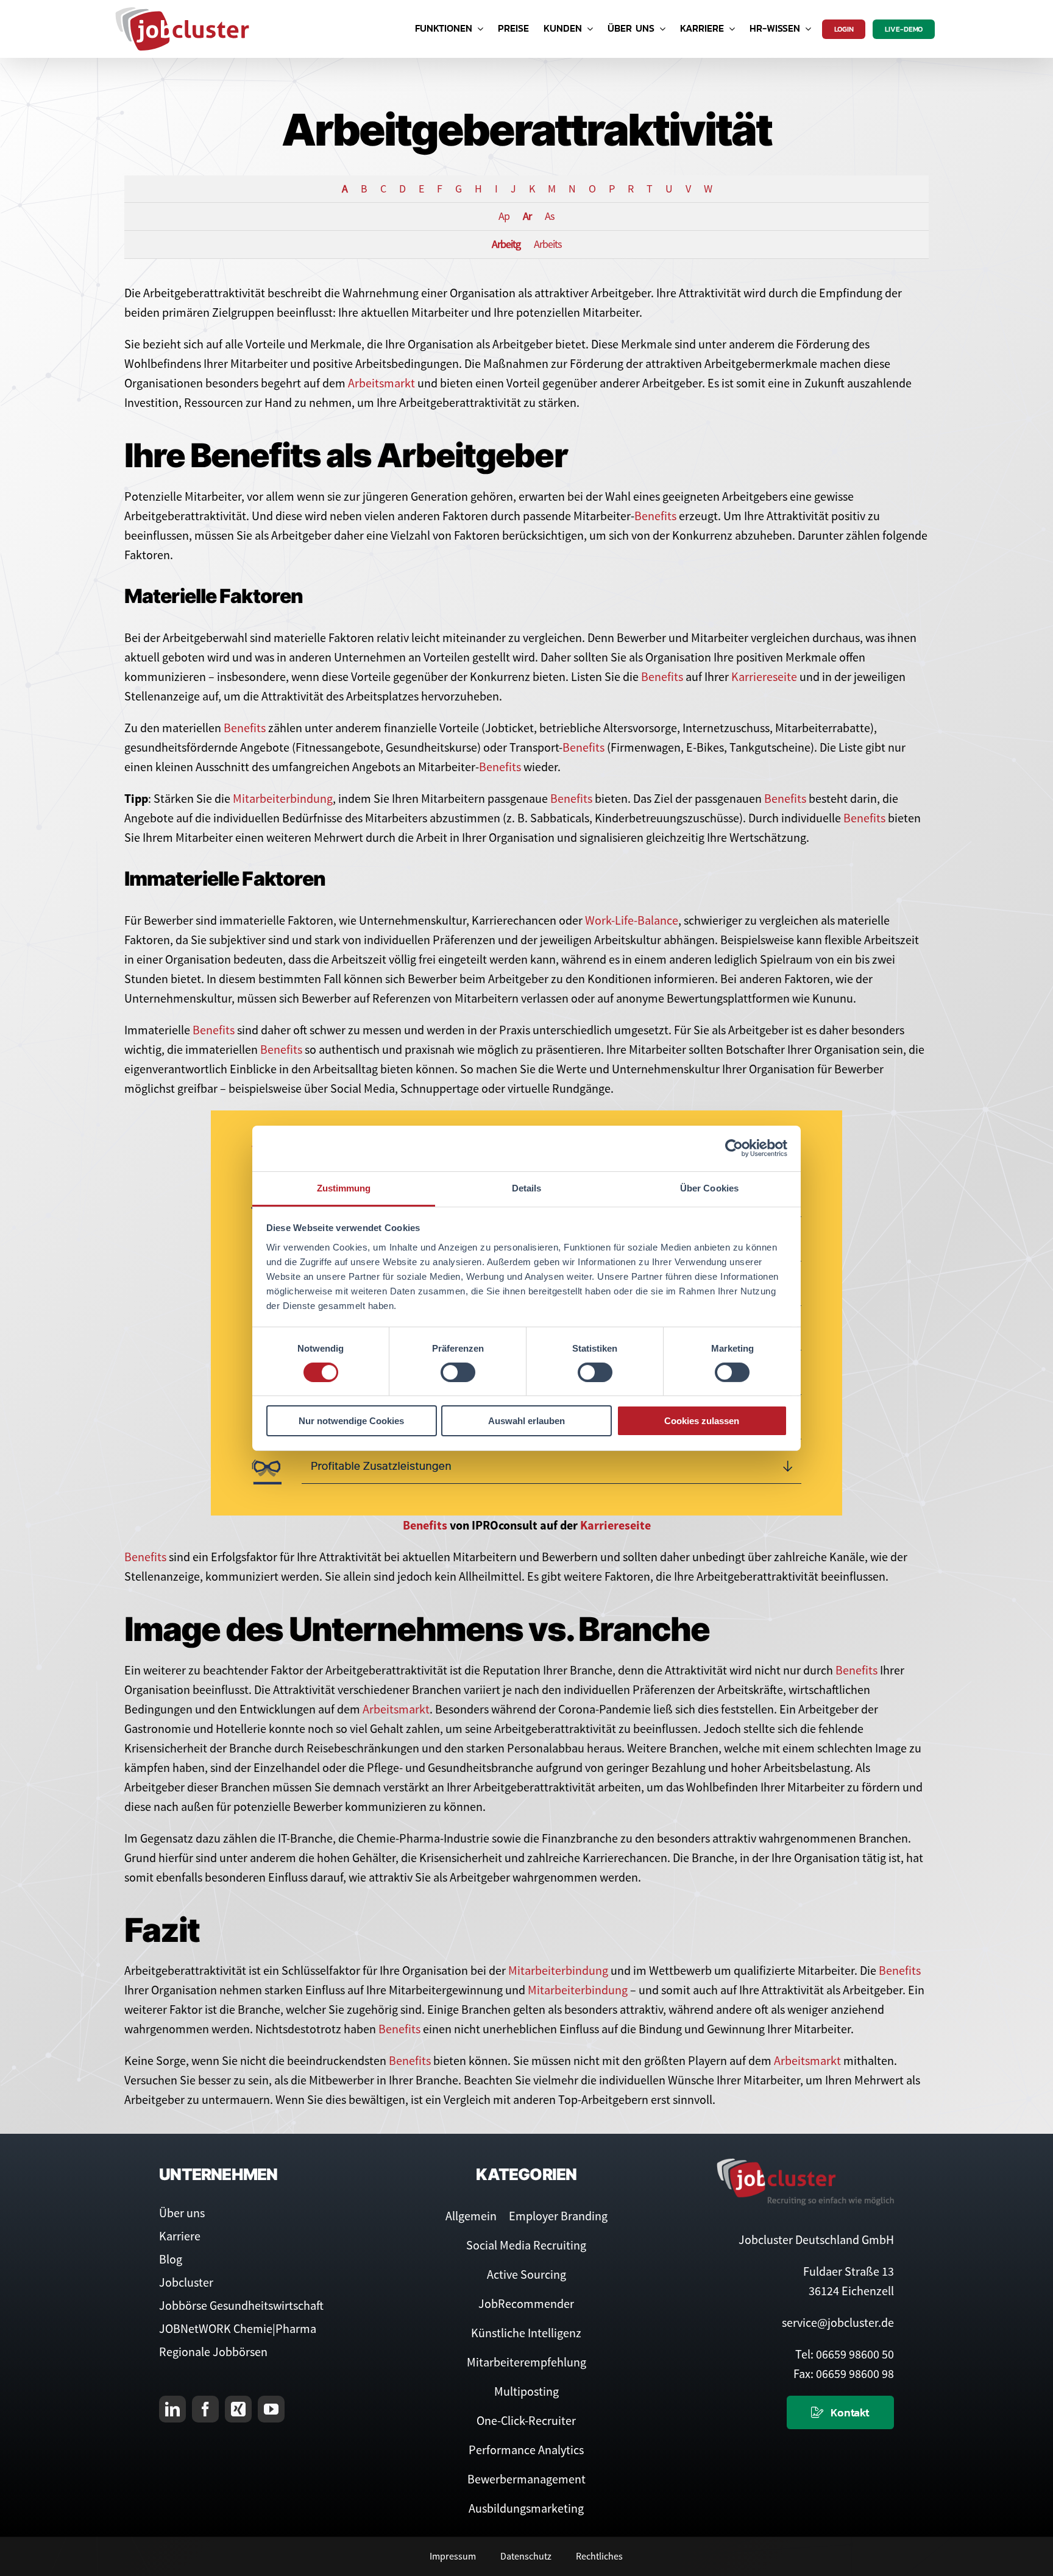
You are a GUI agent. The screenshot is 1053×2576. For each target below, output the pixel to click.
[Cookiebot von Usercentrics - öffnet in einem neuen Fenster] (734, 1148)
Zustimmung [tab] (344, 1187)
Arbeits (548, 244)
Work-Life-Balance (632, 920)
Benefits (655, 516)
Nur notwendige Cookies (351, 1421)
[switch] (458, 1372)
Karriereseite (764, 676)
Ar (527, 216)
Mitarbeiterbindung (283, 798)
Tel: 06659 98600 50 (845, 2354)
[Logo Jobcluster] (182, 12)
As (550, 216)
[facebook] (205, 2409)
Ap (504, 216)
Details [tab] (527, 1187)
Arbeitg (506, 244)
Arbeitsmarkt (381, 383)
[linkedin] (172, 2409)
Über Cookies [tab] (709, 1187)
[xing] (238, 2409)
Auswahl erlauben (526, 1421)
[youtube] (271, 2409)
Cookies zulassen (702, 1421)
